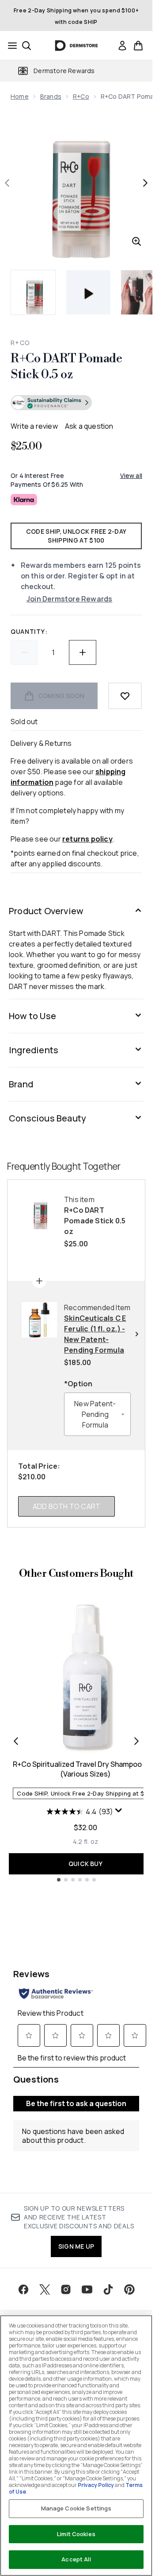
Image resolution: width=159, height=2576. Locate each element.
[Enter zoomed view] (136, 241)
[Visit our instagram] (66, 2289)
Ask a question (89, 426)
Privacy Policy (96, 2485)
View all (131, 475)
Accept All (76, 2559)
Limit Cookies (76, 2534)
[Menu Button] (10, 46)
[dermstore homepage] (76, 46)
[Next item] (136, 1741)
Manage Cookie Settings (76, 2508)
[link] (122, 46)
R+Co (81, 96)
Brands (51, 96)
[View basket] (138, 46)
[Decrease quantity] (24, 652)
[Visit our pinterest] (129, 2289)
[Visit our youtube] (87, 2289)
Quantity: (29, 631)
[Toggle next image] (145, 183)
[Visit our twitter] (45, 2289)
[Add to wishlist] (125, 696)
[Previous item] (16, 1741)
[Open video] (88, 292)
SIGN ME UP (76, 2246)
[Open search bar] (26, 46)
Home (20, 96)
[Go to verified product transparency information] (51, 403)
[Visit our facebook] (23, 2289)
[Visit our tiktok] (108, 2289)
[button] (76, 404)
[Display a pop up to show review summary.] (120, 1812)
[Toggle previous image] (7, 183)
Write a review (34, 426)
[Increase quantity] (83, 652)
